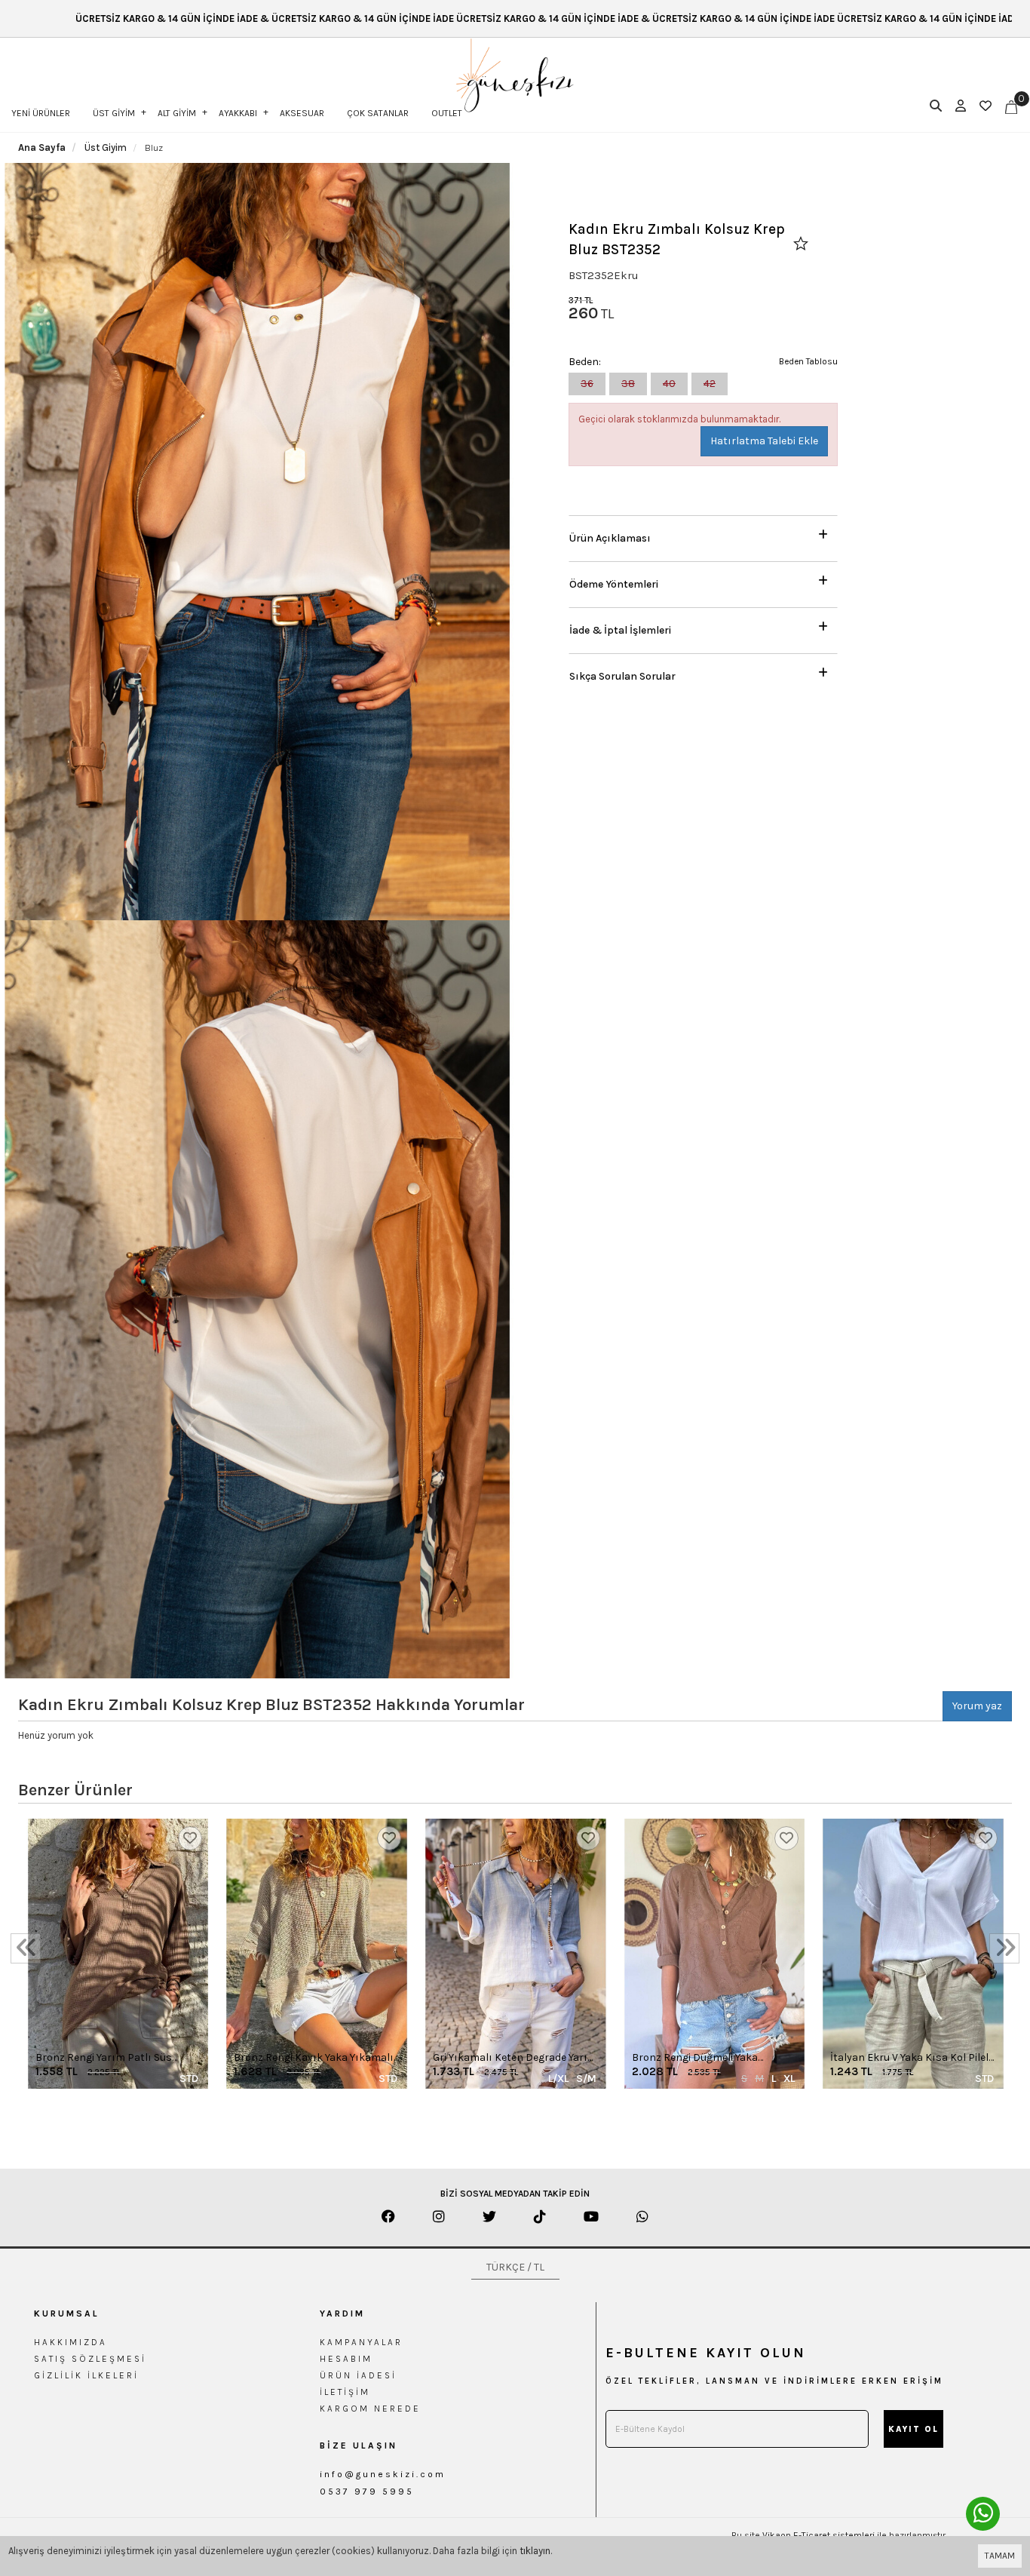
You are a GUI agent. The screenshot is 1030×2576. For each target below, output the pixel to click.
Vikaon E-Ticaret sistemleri (818, 2535)
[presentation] (26, 1948)
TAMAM (1000, 2556)
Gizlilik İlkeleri (86, 2375)
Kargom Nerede (370, 2409)
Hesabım (346, 2359)
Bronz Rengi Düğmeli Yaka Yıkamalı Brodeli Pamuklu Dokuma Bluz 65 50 (695, 2058)
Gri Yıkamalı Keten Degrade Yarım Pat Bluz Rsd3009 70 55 (515, 2058)
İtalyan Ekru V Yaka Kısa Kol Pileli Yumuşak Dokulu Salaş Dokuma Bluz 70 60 (910, 2058)
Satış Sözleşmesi (90, 2359)
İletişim (345, 2392)
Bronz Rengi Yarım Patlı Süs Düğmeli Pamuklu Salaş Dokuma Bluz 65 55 (115, 2058)
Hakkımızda (71, 2342)
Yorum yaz (977, 1706)
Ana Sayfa (42, 147)
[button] (703, 534)
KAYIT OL (914, 2429)
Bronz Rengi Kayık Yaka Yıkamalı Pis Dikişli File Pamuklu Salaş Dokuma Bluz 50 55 (314, 2058)
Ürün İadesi (358, 2375)
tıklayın (535, 2551)
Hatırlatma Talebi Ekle (764, 441)
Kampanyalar (361, 2342)
